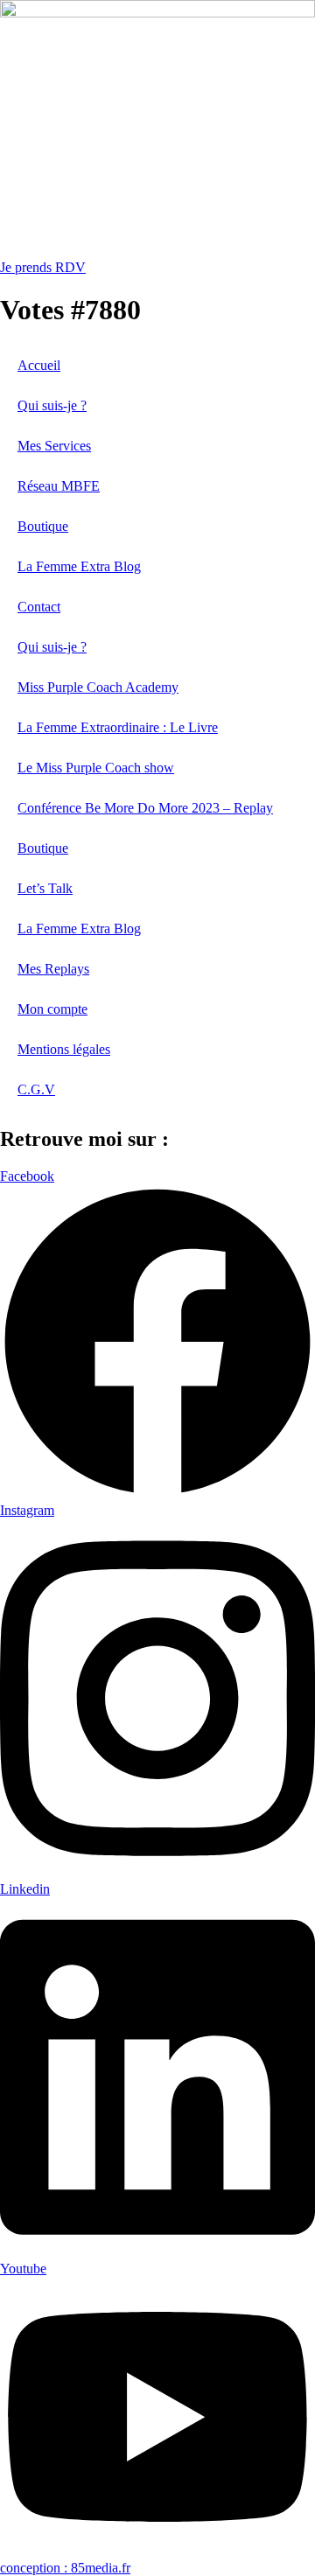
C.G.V (36, 1089)
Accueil (39, 365)
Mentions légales (64, 1049)
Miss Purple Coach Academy (98, 687)
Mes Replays (53, 969)
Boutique (43, 526)
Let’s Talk (45, 888)
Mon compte (52, 1009)
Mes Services (54, 446)
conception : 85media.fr (65, 2568)
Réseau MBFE (59, 486)
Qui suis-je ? (52, 405)
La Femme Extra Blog (79, 566)
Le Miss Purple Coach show (96, 768)
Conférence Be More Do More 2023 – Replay (145, 808)
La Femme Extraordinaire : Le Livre (118, 727)
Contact (39, 607)
